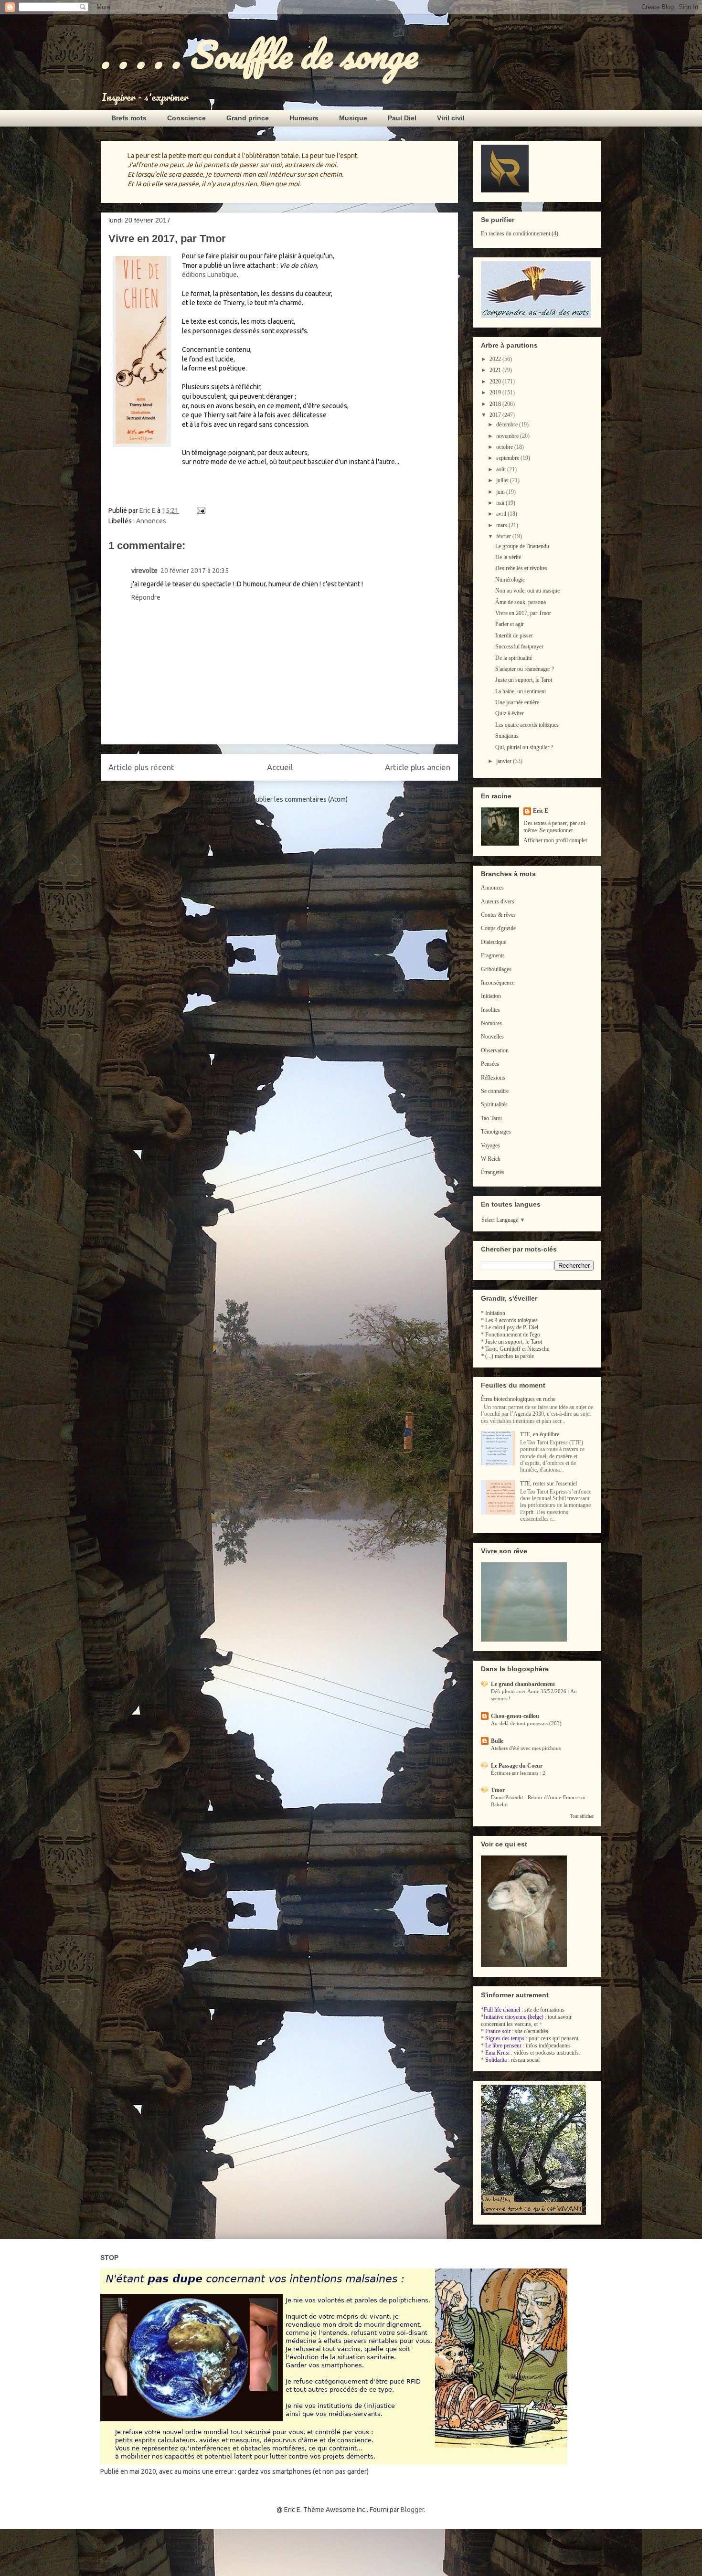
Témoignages (496, 1132)
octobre (505, 447)
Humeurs (304, 118)
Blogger (412, 2510)
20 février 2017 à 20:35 (195, 571)
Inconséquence (498, 983)
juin (501, 492)
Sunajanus (507, 736)
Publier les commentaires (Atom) (300, 799)
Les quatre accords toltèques (527, 725)
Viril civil (451, 118)
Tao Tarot (491, 1118)
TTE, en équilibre (540, 1434)
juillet (503, 480)
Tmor (498, 1790)
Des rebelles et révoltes (521, 568)
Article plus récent (141, 767)
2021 (496, 370)
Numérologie (510, 580)
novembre (508, 436)
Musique (353, 118)
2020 (496, 382)
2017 (496, 415)
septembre (508, 458)
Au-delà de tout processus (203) (526, 1723)
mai (501, 503)
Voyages (490, 1145)
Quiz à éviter (510, 713)
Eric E (541, 811)
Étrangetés (493, 1172)
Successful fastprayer (519, 647)
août (502, 469)
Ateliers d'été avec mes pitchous (526, 1748)
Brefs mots (129, 118)
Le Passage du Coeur (517, 1766)
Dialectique (494, 942)
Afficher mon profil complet (555, 840)
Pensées (490, 1064)
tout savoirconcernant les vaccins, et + (526, 2020)
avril (502, 514)
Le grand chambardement (523, 1684)
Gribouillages (496, 969)
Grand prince (248, 118)
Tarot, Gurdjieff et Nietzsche (517, 1349)
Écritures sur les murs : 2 (518, 1773)
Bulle (497, 1741)
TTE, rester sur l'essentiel (548, 1484)
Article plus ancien (418, 767)
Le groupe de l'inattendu (522, 546)
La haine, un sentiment (521, 691)
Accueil (280, 767)
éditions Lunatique (209, 275)
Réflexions (493, 1078)
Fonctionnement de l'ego (513, 1335)
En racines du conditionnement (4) (520, 233)
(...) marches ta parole (510, 1356)
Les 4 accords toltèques (511, 1320)
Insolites (490, 1010)
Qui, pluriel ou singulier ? (524, 747)
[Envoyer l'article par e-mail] (200, 510)
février (504, 536)
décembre (508, 424)
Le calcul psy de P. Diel (512, 1327)
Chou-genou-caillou (515, 1716)
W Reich (491, 1159)
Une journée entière (517, 702)
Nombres (491, 1023)
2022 (496, 359)
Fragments (493, 955)
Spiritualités (494, 1104)
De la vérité (508, 557)
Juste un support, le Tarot (524, 680)
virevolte (144, 571)
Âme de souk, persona (521, 602)
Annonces (151, 521)
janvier (505, 761)
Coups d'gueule (498, 928)
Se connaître (495, 1091)
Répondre (146, 597)
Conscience (186, 118)
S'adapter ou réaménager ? (525, 669)
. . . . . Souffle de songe (258, 54)
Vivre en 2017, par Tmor (523, 613)
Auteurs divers (498, 901)
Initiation (491, 996)
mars (502, 525)
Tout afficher (582, 1816)
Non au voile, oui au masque (527, 591)
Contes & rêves (498, 915)
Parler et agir (510, 624)
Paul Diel (402, 118)
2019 (496, 392)
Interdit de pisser (514, 636)
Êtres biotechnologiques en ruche (518, 1399)
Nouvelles (492, 1037)
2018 (496, 404)
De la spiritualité (514, 658)
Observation (495, 1050)
